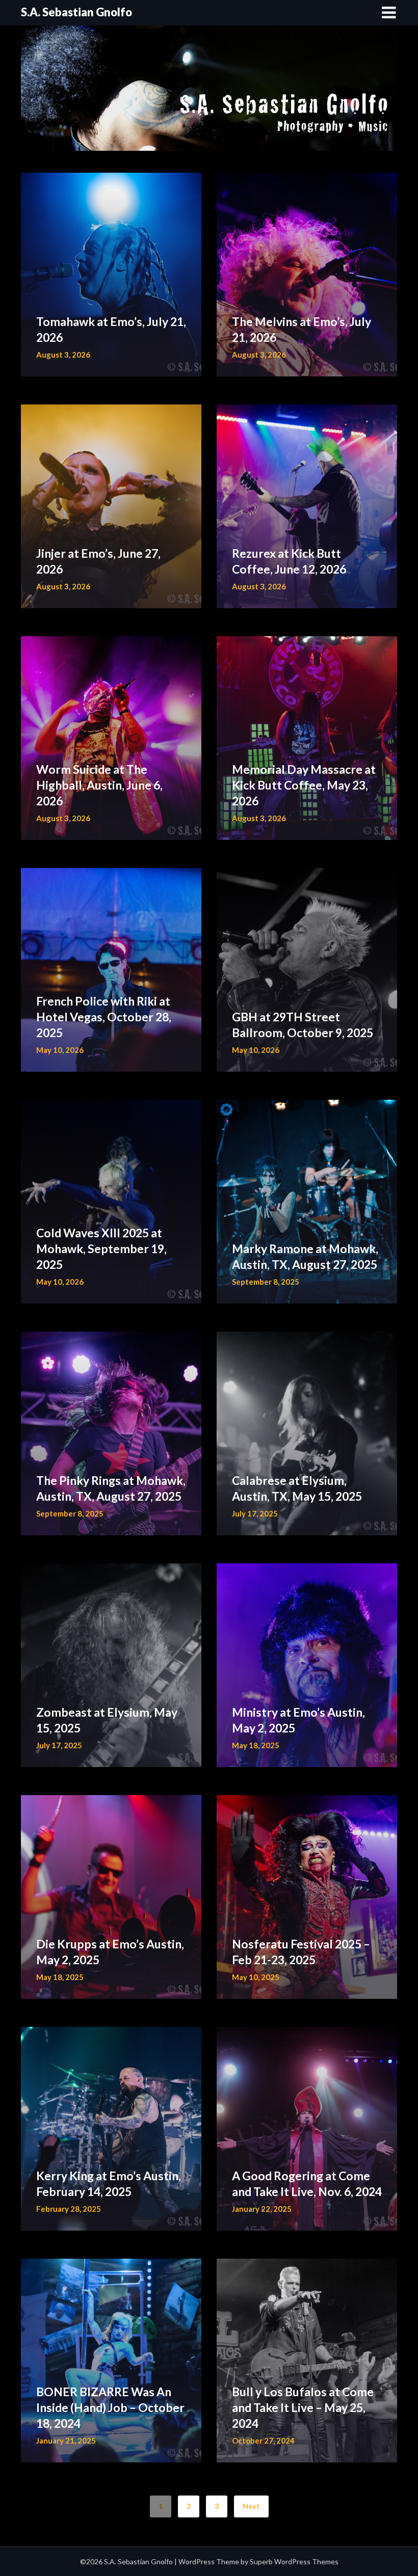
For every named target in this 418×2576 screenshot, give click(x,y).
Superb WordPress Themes (294, 2561)
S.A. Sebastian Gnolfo (76, 12)
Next (251, 2506)
